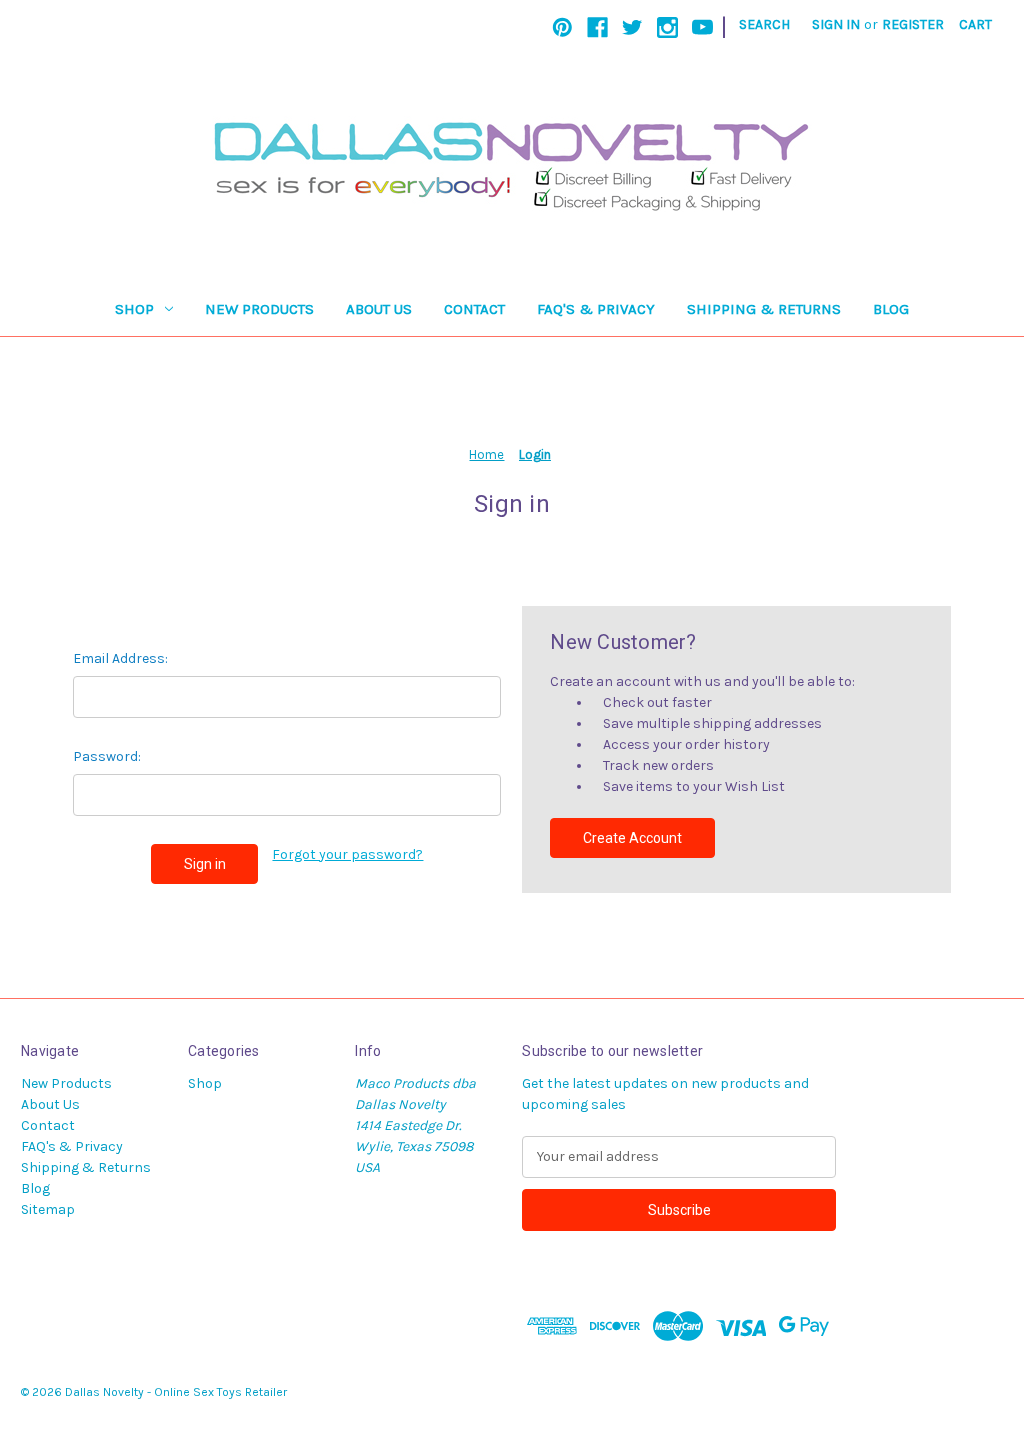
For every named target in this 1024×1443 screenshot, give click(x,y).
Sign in (836, 24)
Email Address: (120, 658)
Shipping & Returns (764, 309)
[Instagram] (667, 27)
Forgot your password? (347, 854)
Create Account (632, 838)
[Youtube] (702, 27)
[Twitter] (632, 27)
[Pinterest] (562, 27)
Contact (474, 309)
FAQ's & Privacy (596, 309)
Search (764, 24)
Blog (891, 309)
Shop (134, 309)
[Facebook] (597, 27)
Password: (107, 756)
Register (913, 24)
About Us (379, 309)
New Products (259, 309)
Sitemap (48, 1209)
